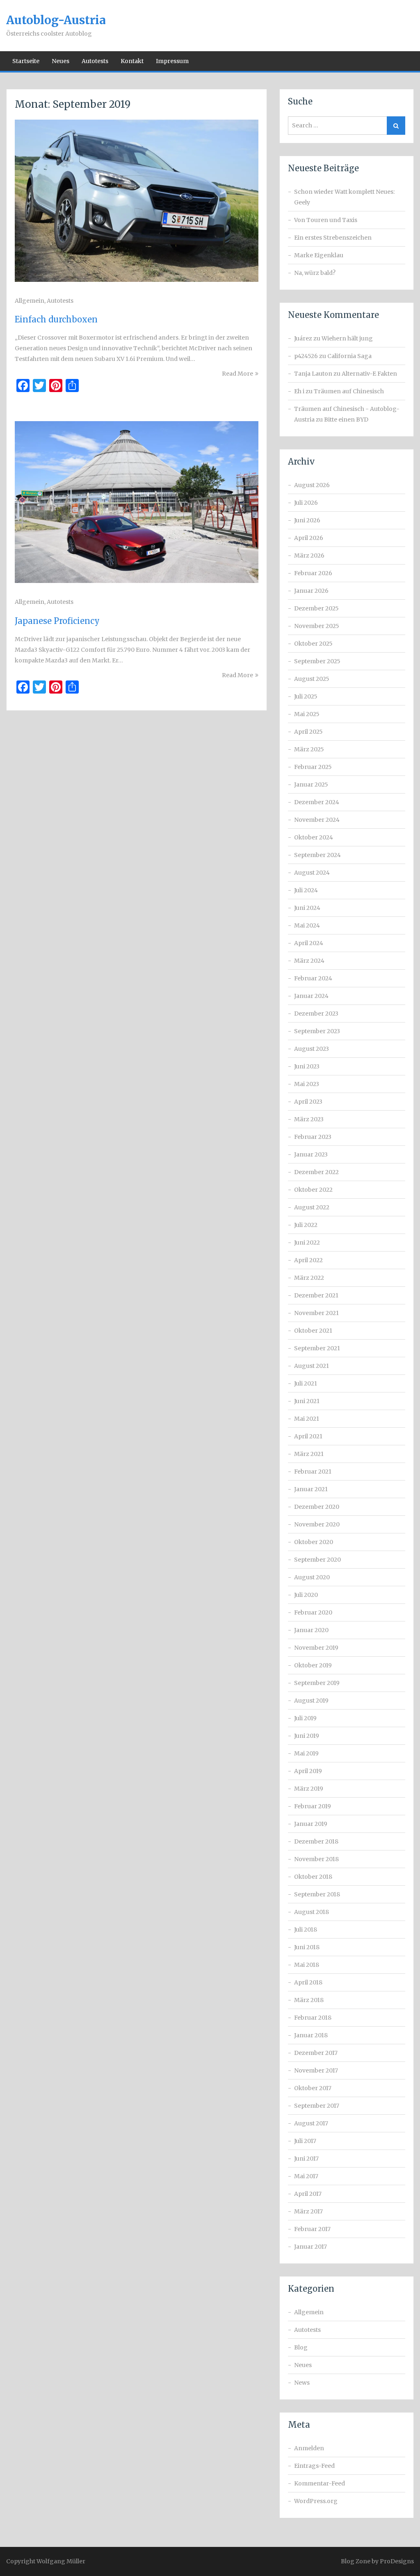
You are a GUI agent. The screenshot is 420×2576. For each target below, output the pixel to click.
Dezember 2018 (316, 1841)
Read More (237, 374)
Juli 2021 (306, 1383)
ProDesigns (397, 2561)
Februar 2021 (313, 1472)
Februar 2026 (313, 573)
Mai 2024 (307, 925)
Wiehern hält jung (347, 338)
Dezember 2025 (316, 608)
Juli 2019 (305, 1718)
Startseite (26, 61)
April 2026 (309, 538)
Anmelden (309, 2448)
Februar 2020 (313, 1612)
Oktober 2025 (313, 644)
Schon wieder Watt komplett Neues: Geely (344, 197)
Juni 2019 (307, 1736)
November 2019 (316, 1648)
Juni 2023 (307, 1066)
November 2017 (316, 2070)
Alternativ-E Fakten (369, 374)
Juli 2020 (306, 1595)
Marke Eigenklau (319, 255)
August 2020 (312, 1577)
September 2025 (317, 661)
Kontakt (132, 61)
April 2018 (308, 1982)
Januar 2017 (310, 2247)
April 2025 (308, 732)
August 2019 (311, 1701)
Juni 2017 (306, 2159)
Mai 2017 (306, 2176)
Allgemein (30, 301)
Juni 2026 (307, 520)
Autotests (95, 61)
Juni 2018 (307, 1947)
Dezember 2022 (316, 1172)
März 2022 (309, 1278)
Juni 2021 (307, 1401)
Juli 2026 (306, 503)
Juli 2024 (306, 890)
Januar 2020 (311, 1630)
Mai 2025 (307, 714)
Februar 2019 (313, 1806)
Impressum (172, 61)
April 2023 (308, 1102)
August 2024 (312, 873)
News (302, 2383)
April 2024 (309, 943)
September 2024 (317, 855)
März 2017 (308, 2211)
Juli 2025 (306, 696)
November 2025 (317, 626)
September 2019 (317, 1683)
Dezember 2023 (316, 1014)
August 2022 (312, 1207)
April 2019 (308, 1771)
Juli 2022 (306, 1225)
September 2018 (317, 1894)
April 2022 (308, 1260)
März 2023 (309, 1119)
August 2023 (312, 1049)
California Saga (349, 356)
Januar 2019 (311, 1824)
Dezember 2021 (316, 1295)
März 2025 (309, 749)
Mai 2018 (307, 1965)
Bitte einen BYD (346, 420)
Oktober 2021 (313, 1331)
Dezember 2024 (317, 802)
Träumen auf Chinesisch (349, 391)
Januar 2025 (311, 785)
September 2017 (317, 2106)
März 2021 (309, 1454)
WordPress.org (316, 2501)
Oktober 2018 (313, 1877)
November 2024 (317, 820)
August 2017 (311, 2123)
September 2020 (317, 1560)
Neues (60, 61)
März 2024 (309, 961)
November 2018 (316, 1859)
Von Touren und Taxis (326, 220)
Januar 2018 (311, 2035)
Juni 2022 (307, 1243)
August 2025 (312, 679)
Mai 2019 (306, 1753)
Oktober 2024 (314, 837)
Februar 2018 (313, 2018)
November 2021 (316, 1313)
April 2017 (308, 2194)
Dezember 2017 (316, 2053)
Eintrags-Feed (314, 2466)
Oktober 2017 (313, 2088)
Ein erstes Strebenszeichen (333, 238)
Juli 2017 (305, 2141)
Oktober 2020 (314, 1542)
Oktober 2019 (313, 1665)
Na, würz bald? (315, 273)
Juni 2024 (307, 908)
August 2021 (312, 1366)
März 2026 (309, 556)
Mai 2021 (307, 1419)
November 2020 (317, 1524)
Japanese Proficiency (57, 621)
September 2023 (317, 1031)
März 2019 (309, 1789)
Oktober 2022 (313, 1190)
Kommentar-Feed (320, 2483)
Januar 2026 (311, 591)
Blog (301, 2347)
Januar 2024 (311, 996)
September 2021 (317, 1348)
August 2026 (312, 485)
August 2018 (312, 1912)
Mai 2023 (307, 1084)
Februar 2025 (313, 767)
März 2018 (309, 2000)
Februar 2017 (312, 2229)
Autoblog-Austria (56, 20)
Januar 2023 (311, 1154)
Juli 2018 (306, 1930)
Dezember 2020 (317, 1507)
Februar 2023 (313, 1137)
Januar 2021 (311, 1489)
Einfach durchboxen (56, 319)
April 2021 (308, 1436)
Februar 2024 (313, 978)
